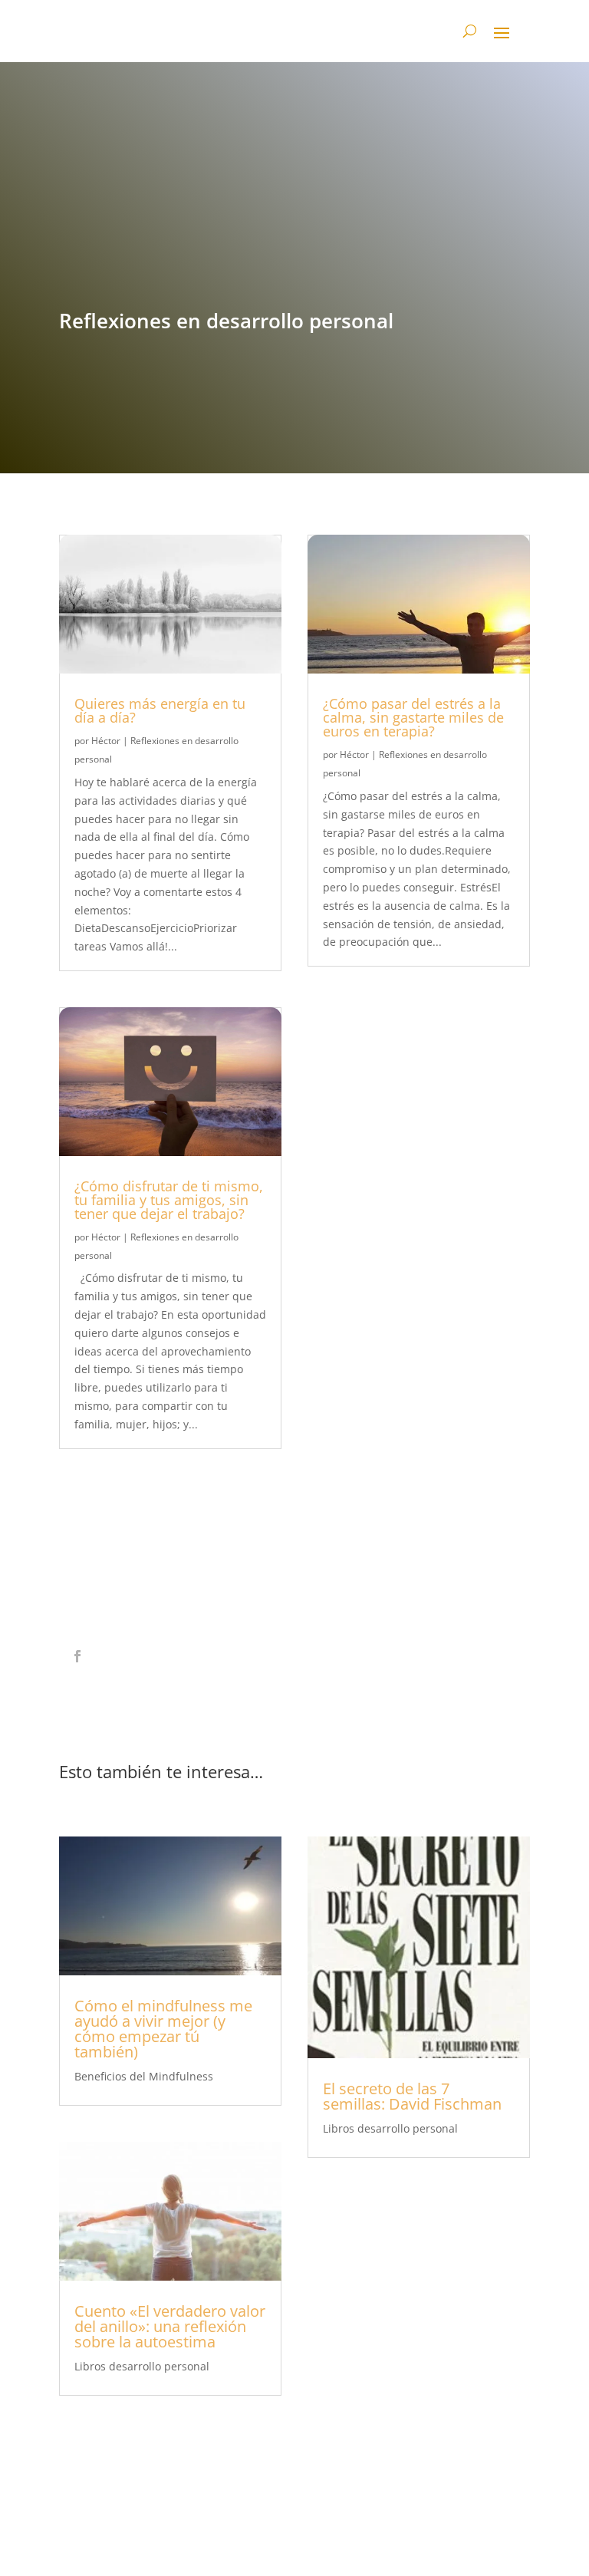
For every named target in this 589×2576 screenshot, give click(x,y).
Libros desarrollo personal (142, 2366)
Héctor (106, 741)
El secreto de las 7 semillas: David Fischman (412, 2096)
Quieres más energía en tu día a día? (160, 710)
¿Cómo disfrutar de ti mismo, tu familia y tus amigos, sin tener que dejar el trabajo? (169, 1200)
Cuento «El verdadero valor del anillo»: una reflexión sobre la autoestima (170, 2326)
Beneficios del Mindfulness (144, 2076)
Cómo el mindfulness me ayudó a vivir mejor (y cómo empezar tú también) (163, 2029)
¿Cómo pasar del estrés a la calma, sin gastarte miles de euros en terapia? (413, 717)
